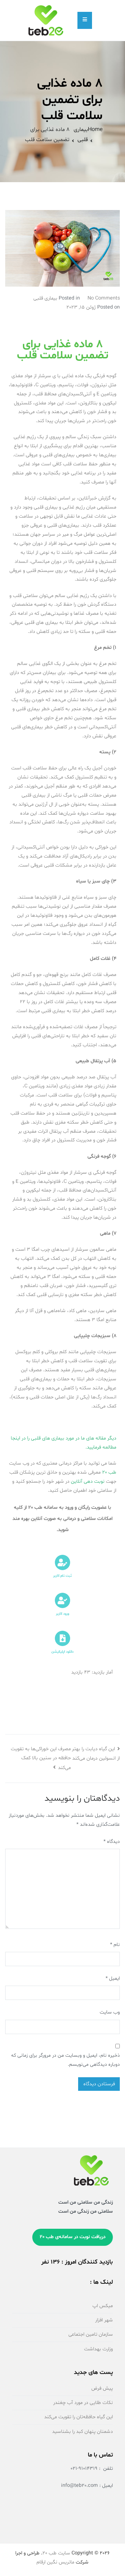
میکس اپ (103, 2306)
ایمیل (113, 1978)
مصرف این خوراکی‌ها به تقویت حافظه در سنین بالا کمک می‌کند (41, 1758)
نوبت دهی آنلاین (88, 1481)
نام (115, 1945)
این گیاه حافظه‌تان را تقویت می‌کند (78, 2417)
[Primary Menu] (85, 20)
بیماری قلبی (45, 298)
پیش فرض (102, 2388)
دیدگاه (112, 1842)
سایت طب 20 (56, 2553)
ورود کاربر (62, 1614)
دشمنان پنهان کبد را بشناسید (82, 2432)
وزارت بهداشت (98, 2349)
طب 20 (109, 1472)
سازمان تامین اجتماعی (91, 2334)
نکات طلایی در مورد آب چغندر (83, 2403)
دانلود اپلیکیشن (62, 1652)
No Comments (104, 298)
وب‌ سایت (110, 2012)
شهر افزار (104, 2320)
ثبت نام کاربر (62, 1576)
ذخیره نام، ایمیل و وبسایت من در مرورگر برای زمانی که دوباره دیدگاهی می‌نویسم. (65, 2060)
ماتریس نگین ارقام (55, 2562)
